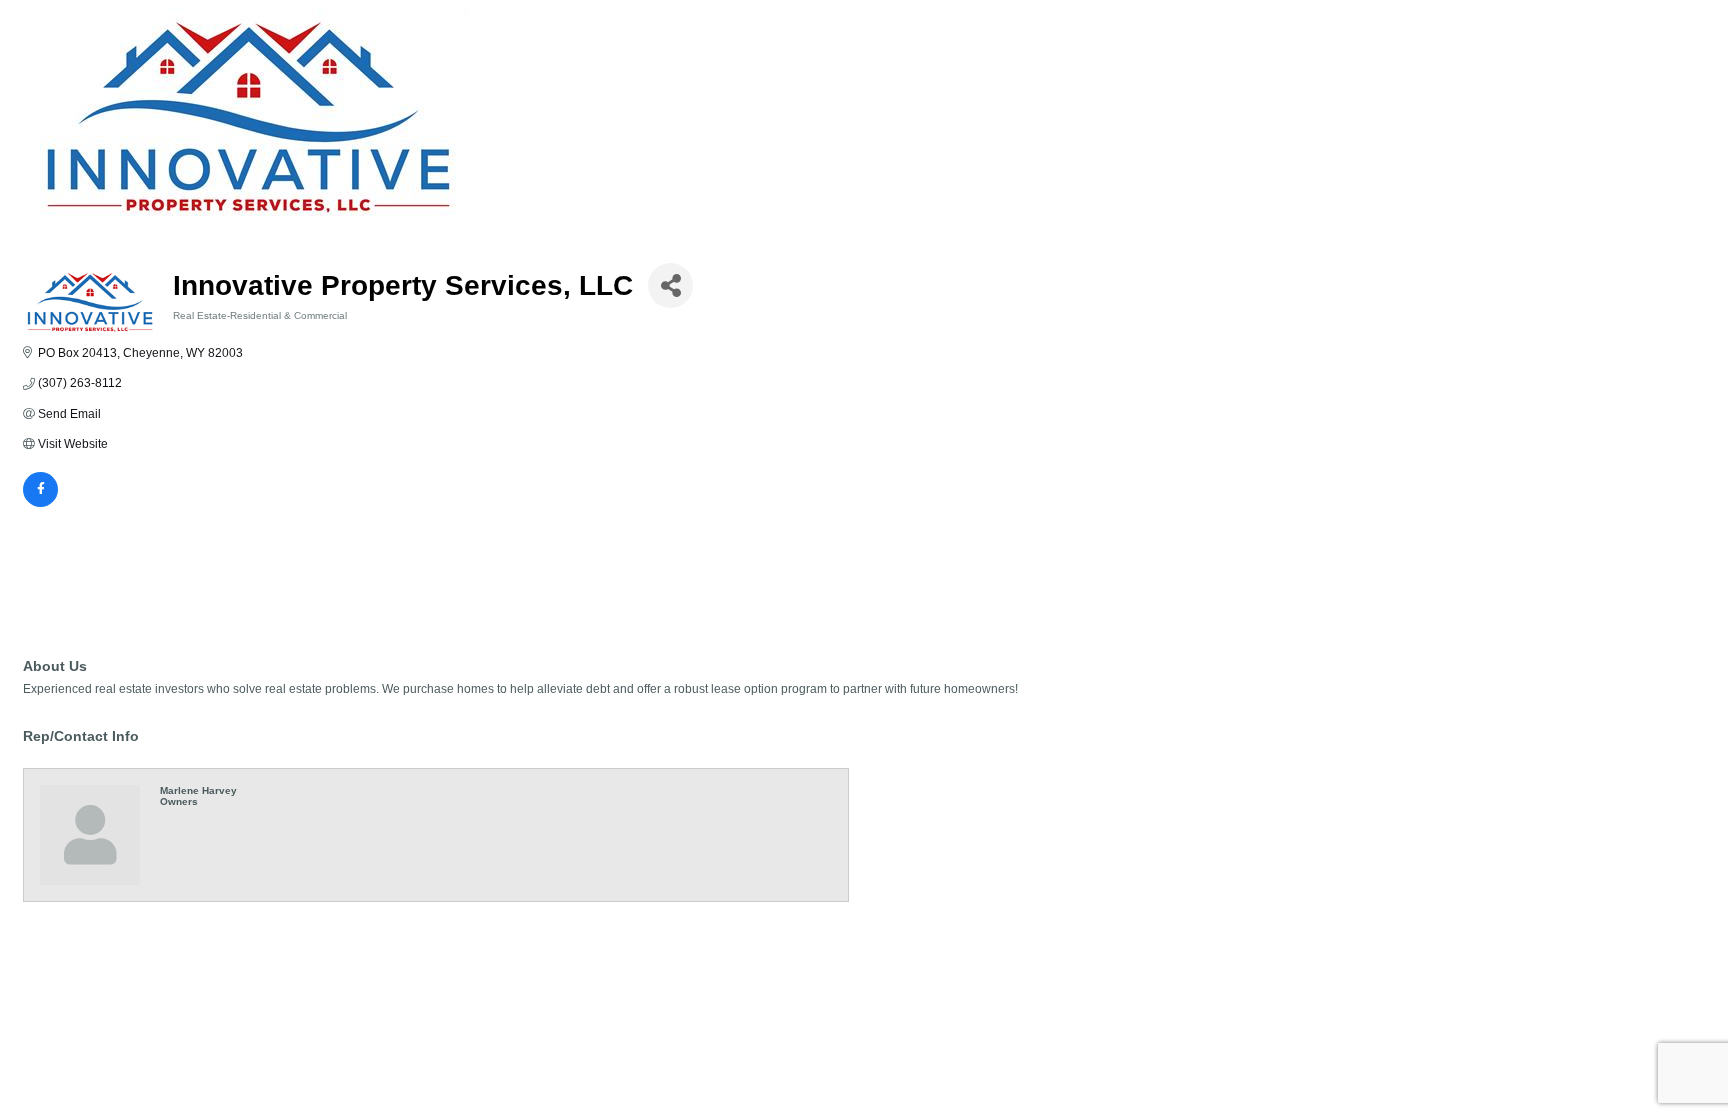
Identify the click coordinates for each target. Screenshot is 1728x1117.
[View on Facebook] (40, 503)
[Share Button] (670, 285)
